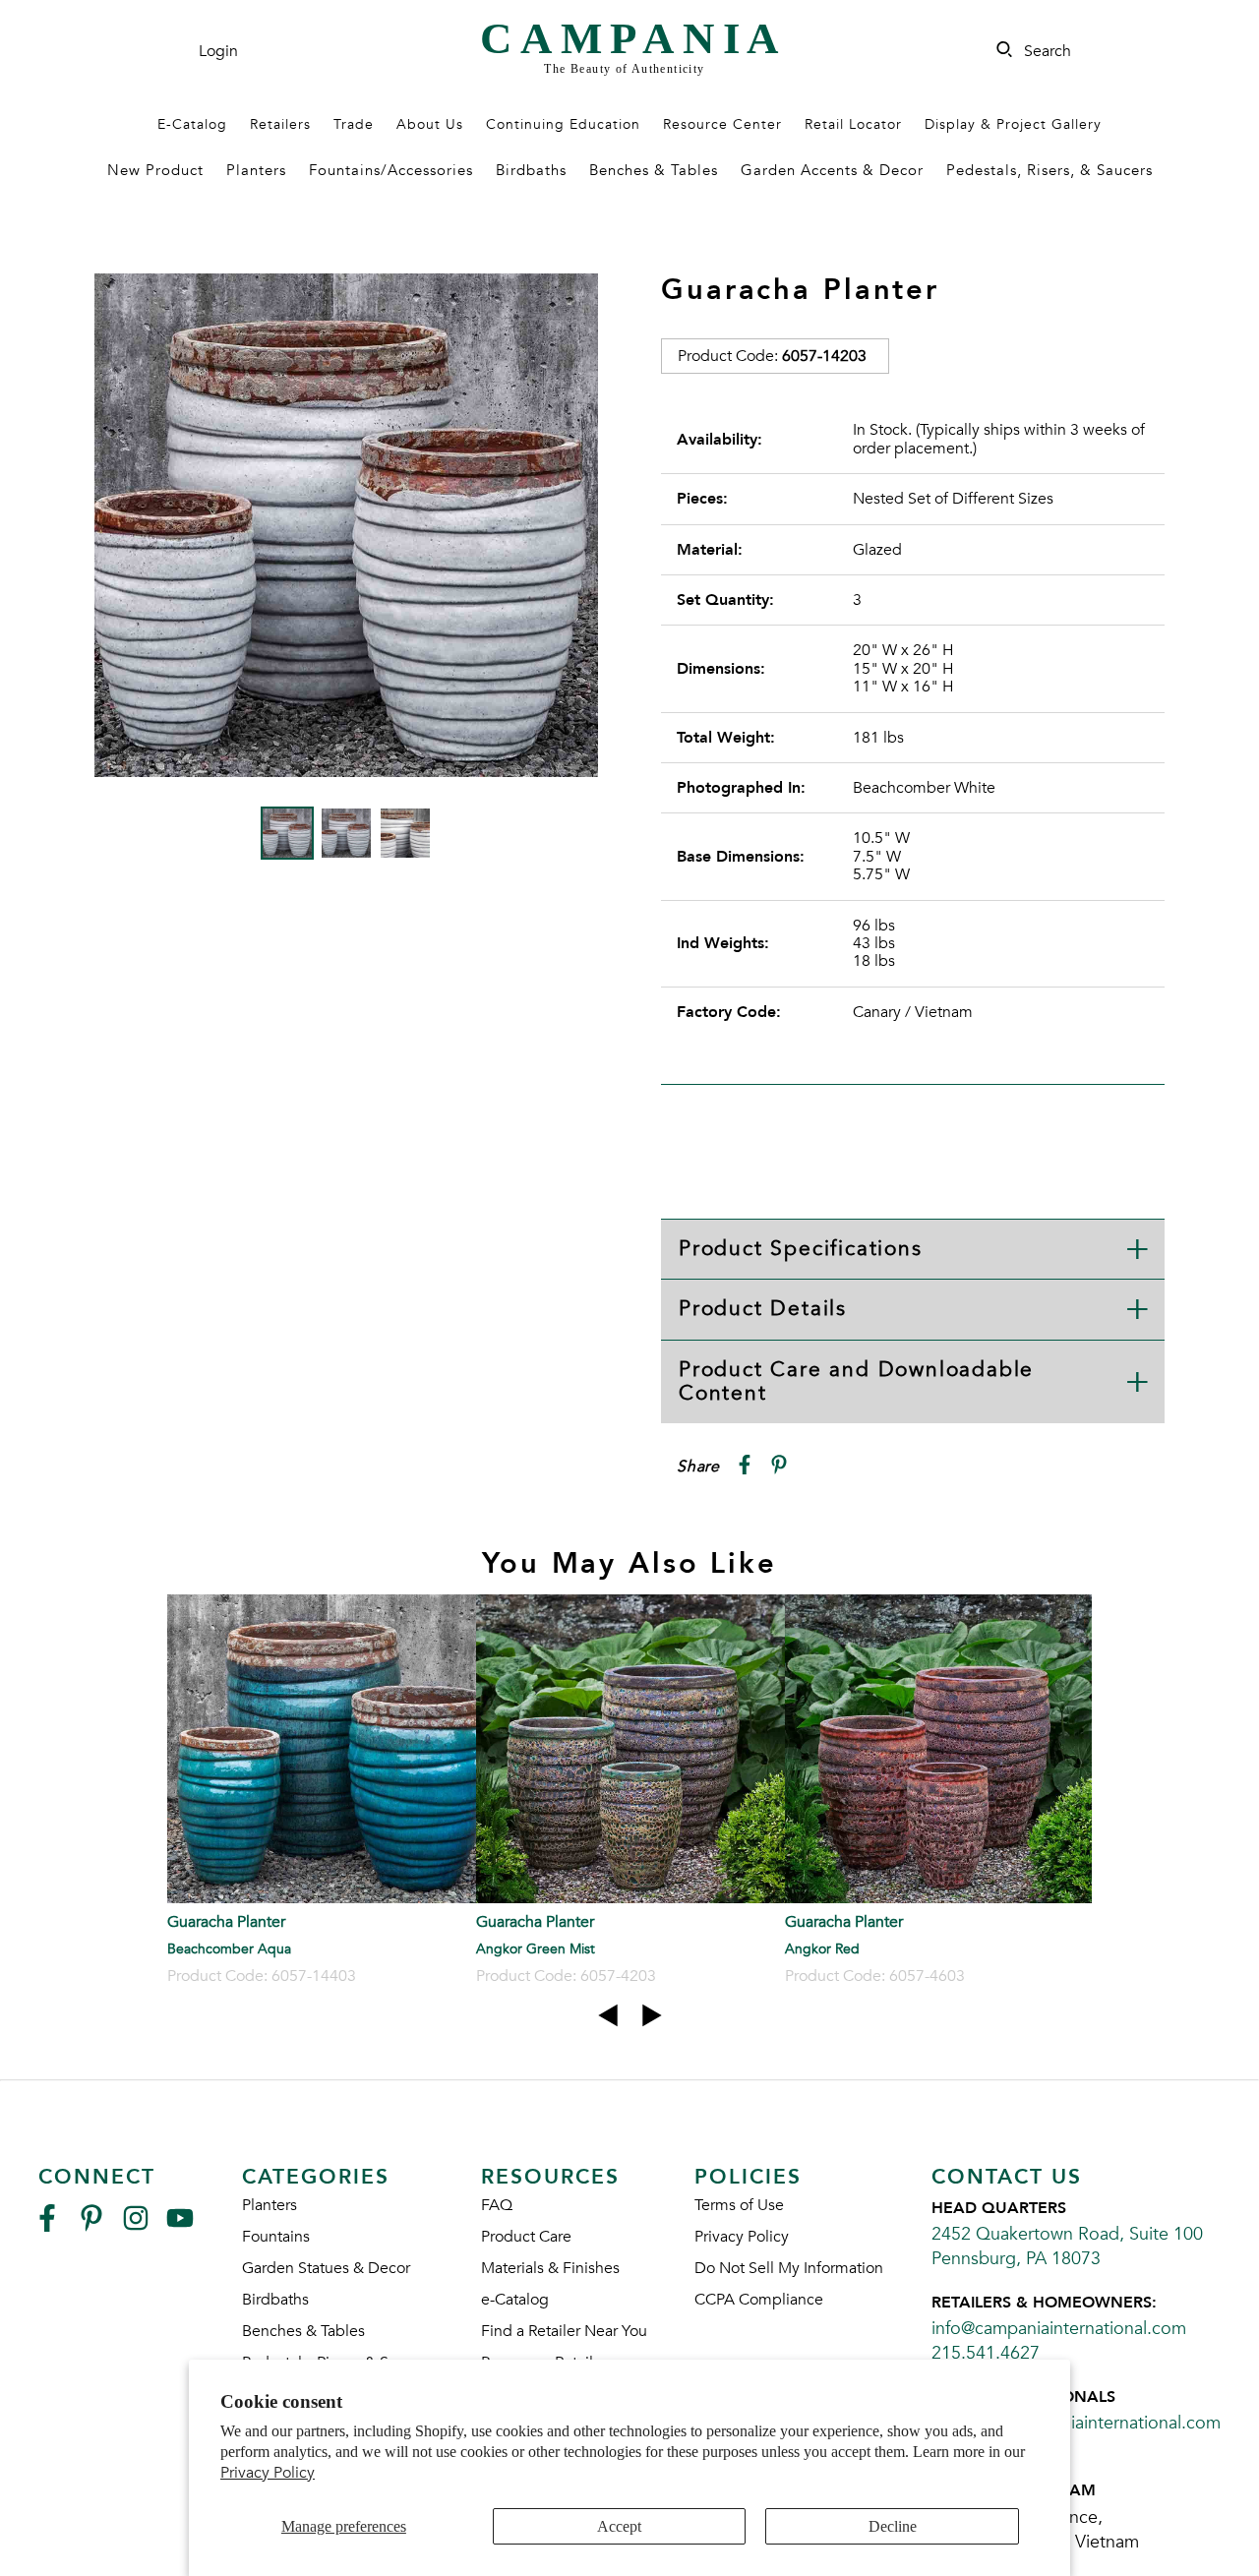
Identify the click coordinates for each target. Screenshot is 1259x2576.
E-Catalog (192, 124)
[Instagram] (136, 2226)
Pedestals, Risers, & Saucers (1049, 170)
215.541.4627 (986, 2353)
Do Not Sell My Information (789, 2268)
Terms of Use (739, 2205)
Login (218, 51)
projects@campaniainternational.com (1076, 2423)
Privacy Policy (268, 2473)
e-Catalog (515, 2300)
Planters (256, 170)
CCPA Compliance (759, 2300)
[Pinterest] (91, 2226)
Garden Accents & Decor (832, 170)
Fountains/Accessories (391, 170)
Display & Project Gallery (1013, 124)
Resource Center (722, 124)
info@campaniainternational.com (1059, 2329)
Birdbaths (531, 170)
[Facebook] (47, 2226)
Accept (619, 2526)
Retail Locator (853, 124)
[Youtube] (180, 2226)
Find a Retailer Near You (564, 2331)
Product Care (526, 2237)
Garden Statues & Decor (326, 2268)
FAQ (497, 2205)
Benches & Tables (654, 170)
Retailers (280, 124)
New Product (155, 170)
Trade (354, 124)
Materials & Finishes (550, 2268)
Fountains (276, 2237)
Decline (893, 2526)
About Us (430, 124)
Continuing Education (563, 124)
